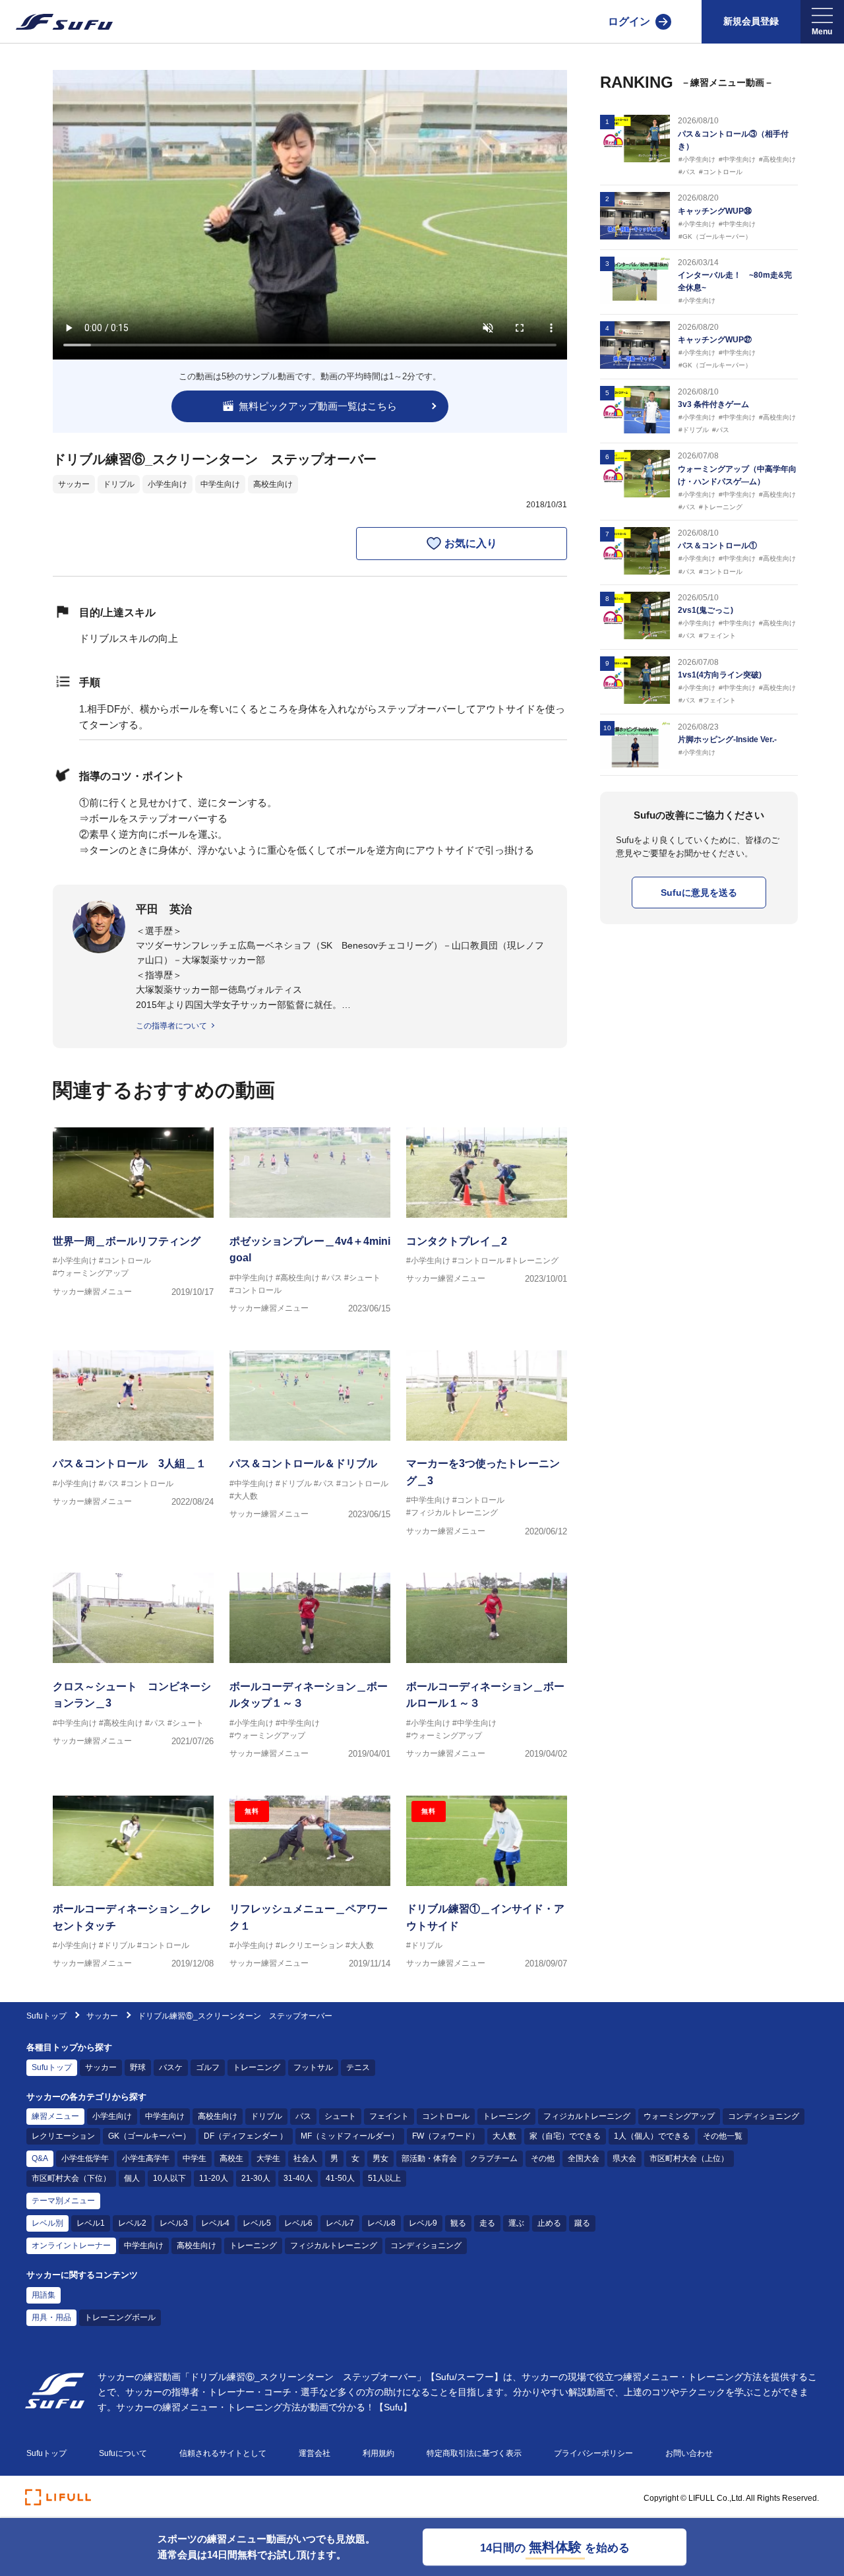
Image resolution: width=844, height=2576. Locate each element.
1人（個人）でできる (652, 2136)
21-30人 (256, 2178)
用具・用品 (51, 2317)
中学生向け (220, 484)
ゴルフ (208, 2067)
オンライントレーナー (71, 2246)
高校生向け (273, 484)
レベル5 (257, 2223)
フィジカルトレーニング (587, 2116)
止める (549, 2223)
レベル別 (47, 2223)
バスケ (171, 2067)
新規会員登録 (751, 21)
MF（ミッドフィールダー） (350, 2136)
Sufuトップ (46, 2016)
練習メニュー (55, 2116)
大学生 (268, 2158)
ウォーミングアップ (679, 2116)
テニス (358, 2067)
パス (303, 2116)
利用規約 (378, 2453)
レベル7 (340, 2223)
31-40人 (298, 2178)
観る (458, 2223)
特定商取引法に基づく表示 (474, 2453)
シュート (340, 2116)
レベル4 (215, 2223)
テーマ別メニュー (63, 2201)
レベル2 (132, 2223)
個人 (132, 2178)
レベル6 (298, 2223)
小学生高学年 (146, 2158)
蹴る (582, 2223)
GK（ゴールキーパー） (149, 2136)
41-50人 (340, 2178)
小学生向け (167, 484)
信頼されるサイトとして (223, 2453)
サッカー (74, 484)
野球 (138, 2067)
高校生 (231, 2158)
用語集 (44, 2295)
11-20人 (214, 2178)
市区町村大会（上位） (689, 2158)
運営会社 (315, 2453)
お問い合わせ (689, 2453)
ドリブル (119, 484)
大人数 (504, 2136)
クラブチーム (494, 2158)
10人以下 (169, 2178)
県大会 (624, 2158)
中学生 (195, 2158)
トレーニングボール (120, 2317)
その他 (543, 2158)
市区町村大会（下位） (71, 2178)
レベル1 (91, 2223)
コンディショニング (764, 2116)
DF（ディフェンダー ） (246, 2136)
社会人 (305, 2158)
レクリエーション (63, 2136)
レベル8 (381, 2223)
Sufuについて (123, 2453)
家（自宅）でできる (565, 2136)
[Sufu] (56, 22)
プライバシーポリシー (593, 2453)
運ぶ (516, 2223)
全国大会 (584, 2158)
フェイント (389, 2116)
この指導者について (171, 1026)
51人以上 (384, 2178)
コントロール (446, 2116)
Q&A (40, 2158)
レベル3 (174, 2223)
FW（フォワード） (446, 2136)
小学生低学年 (85, 2158)
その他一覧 (723, 2136)
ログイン (629, 21)
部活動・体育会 (429, 2158)
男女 (380, 2158)
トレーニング (256, 2067)
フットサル (313, 2067)
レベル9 (423, 2223)
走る (487, 2223)
